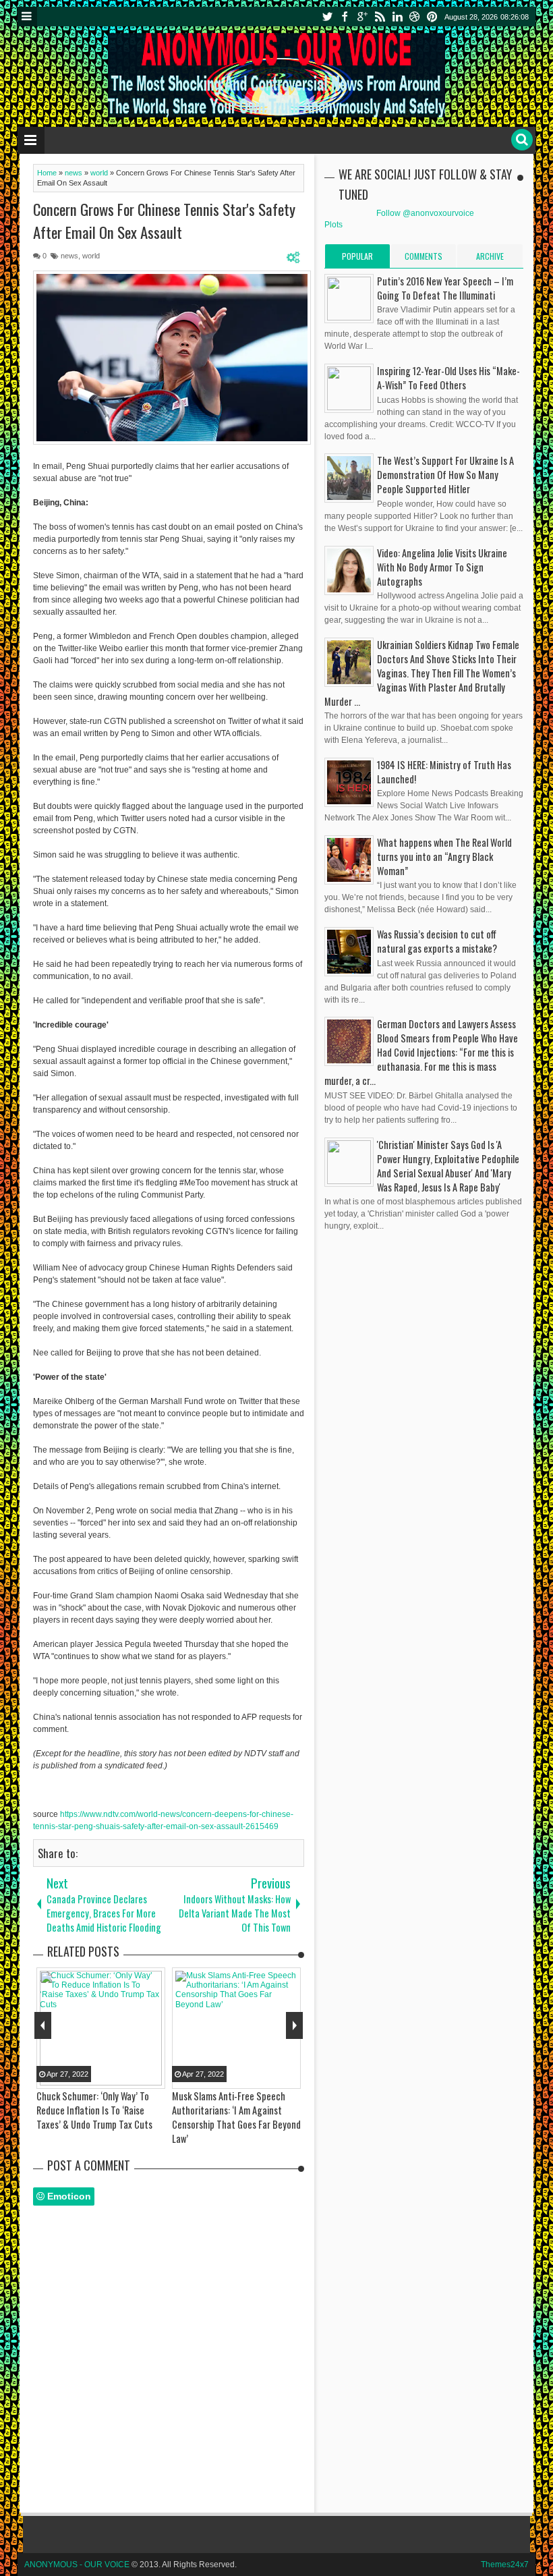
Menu (27, 17)
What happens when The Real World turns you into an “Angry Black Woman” (444, 857)
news (69, 256)
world (91, 256)
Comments (424, 256)
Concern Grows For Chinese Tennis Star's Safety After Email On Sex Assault (164, 221)
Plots (333, 225)
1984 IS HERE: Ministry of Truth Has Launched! (444, 772)
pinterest (432, 17)
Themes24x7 (505, 2565)
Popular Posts (357, 259)
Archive (490, 256)
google (362, 17)
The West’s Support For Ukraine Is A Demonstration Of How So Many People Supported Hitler (445, 475)
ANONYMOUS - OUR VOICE (77, 2565)
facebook (345, 17)
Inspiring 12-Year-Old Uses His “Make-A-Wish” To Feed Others (448, 378)
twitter (327, 17)
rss (380, 17)
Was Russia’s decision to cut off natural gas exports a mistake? (437, 941)
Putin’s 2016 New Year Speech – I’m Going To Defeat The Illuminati (445, 288)
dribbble (415, 17)
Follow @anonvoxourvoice (425, 213)
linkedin (397, 17)
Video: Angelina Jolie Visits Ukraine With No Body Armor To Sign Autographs (442, 567)
